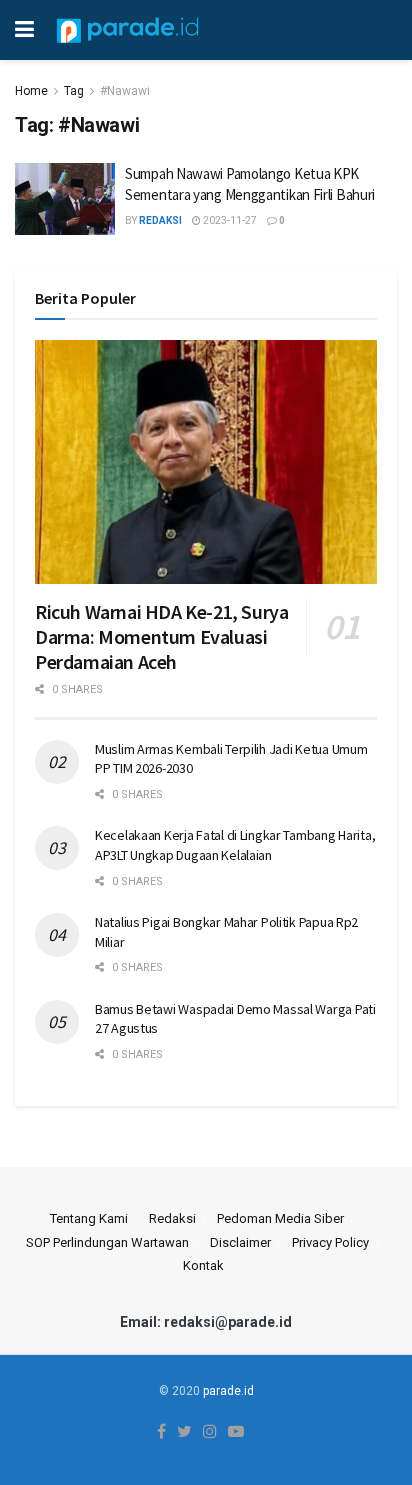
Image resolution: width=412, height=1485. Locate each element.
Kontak (203, 1265)
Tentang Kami (89, 1218)
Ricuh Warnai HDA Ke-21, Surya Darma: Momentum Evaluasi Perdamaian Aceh (161, 636)
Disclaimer (240, 1242)
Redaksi (172, 1218)
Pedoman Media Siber (280, 1218)
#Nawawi (125, 91)
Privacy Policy (330, 1242)
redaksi (160, 220)
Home (31, 91)
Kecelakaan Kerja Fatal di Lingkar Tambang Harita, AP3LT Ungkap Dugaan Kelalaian (235, 845)
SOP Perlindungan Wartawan (107, 1242)
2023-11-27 (229, 220)
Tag (74, 91)
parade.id (228, 1391)
